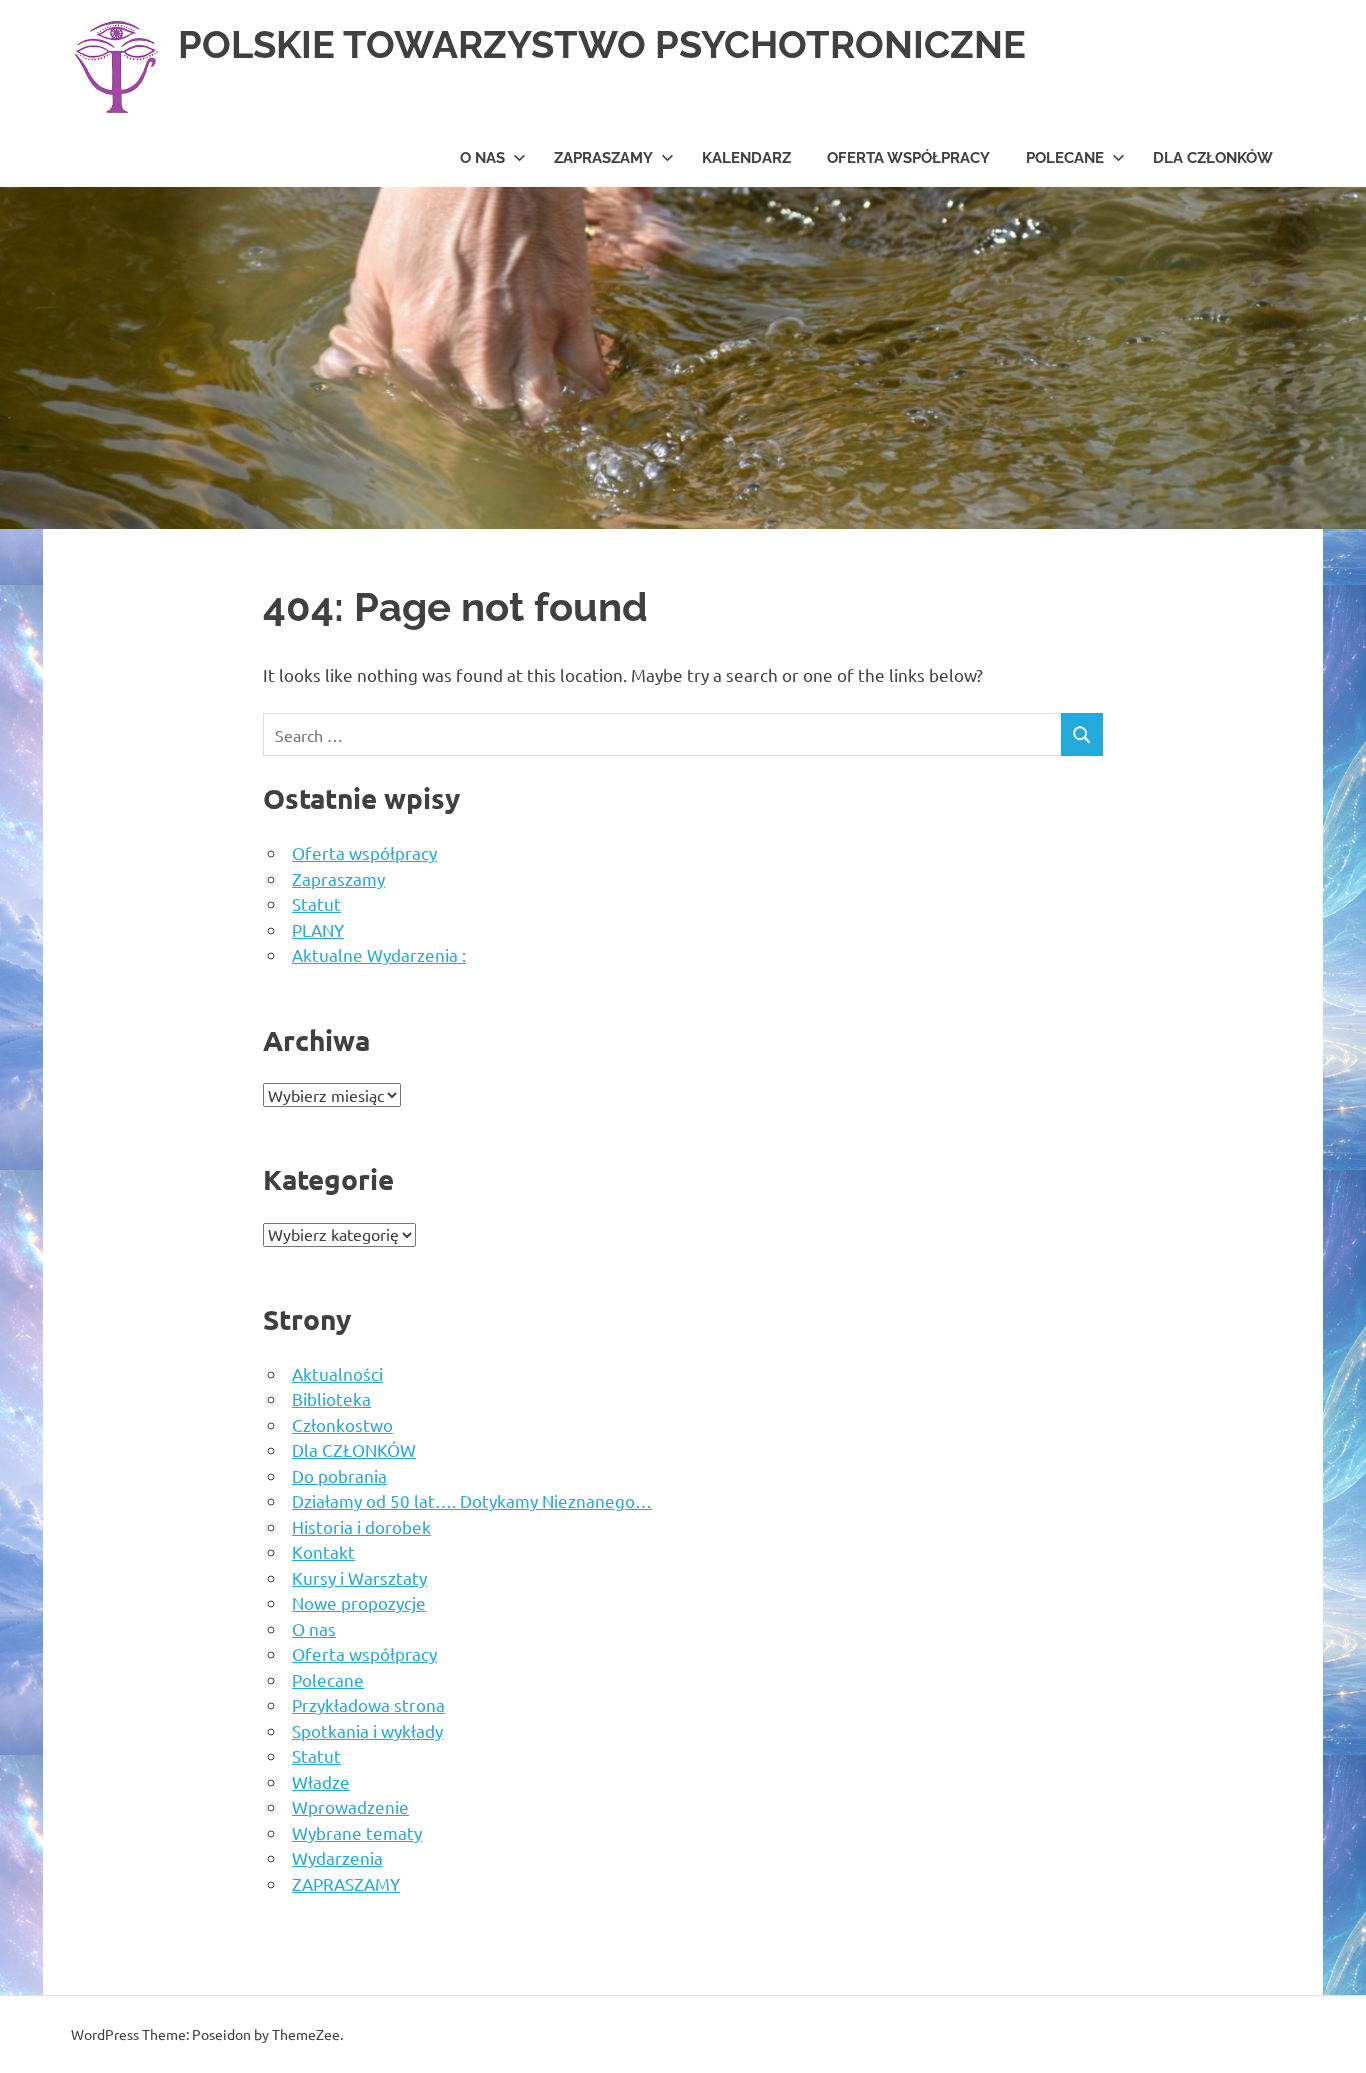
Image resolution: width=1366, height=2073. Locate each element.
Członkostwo (342, 1424)
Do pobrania (339, 1475)
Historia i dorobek (361, 1526)
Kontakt (323, 1551)
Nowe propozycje (359, 1602)
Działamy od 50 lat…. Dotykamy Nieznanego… (472, 1500)
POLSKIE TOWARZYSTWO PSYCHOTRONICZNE (602, 44)
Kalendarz (746, 158)
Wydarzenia (337, 1857)
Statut (316, 903)
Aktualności (337, 1373)
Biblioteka (331, 1398)
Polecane (1065, 158)
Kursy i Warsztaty (359, 1577)
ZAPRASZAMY (603, 158)
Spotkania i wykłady (367, 1730)
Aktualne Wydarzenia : (379, 954)
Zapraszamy (338, 878)
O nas (482, 158)
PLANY (318, 929)
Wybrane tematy (357, 1832)
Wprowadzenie (350, 1806)
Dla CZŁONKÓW (1213, 158)
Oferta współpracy (908, 158)
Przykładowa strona (368, 1704)
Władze (321, 1781)
